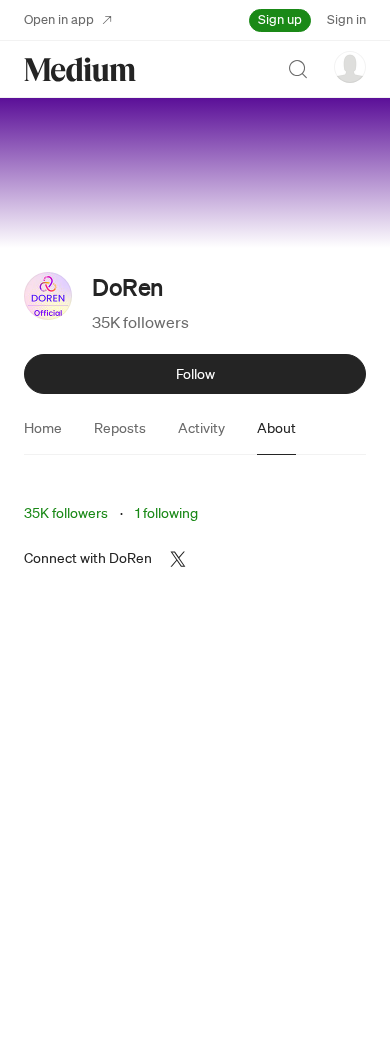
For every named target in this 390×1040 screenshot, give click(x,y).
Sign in (346, 19)
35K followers (140, 322)
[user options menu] (350, 67)
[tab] (43, 428)
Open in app (59, 19)
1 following (166, 513)
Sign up (280, 19)
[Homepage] (80, 69)
